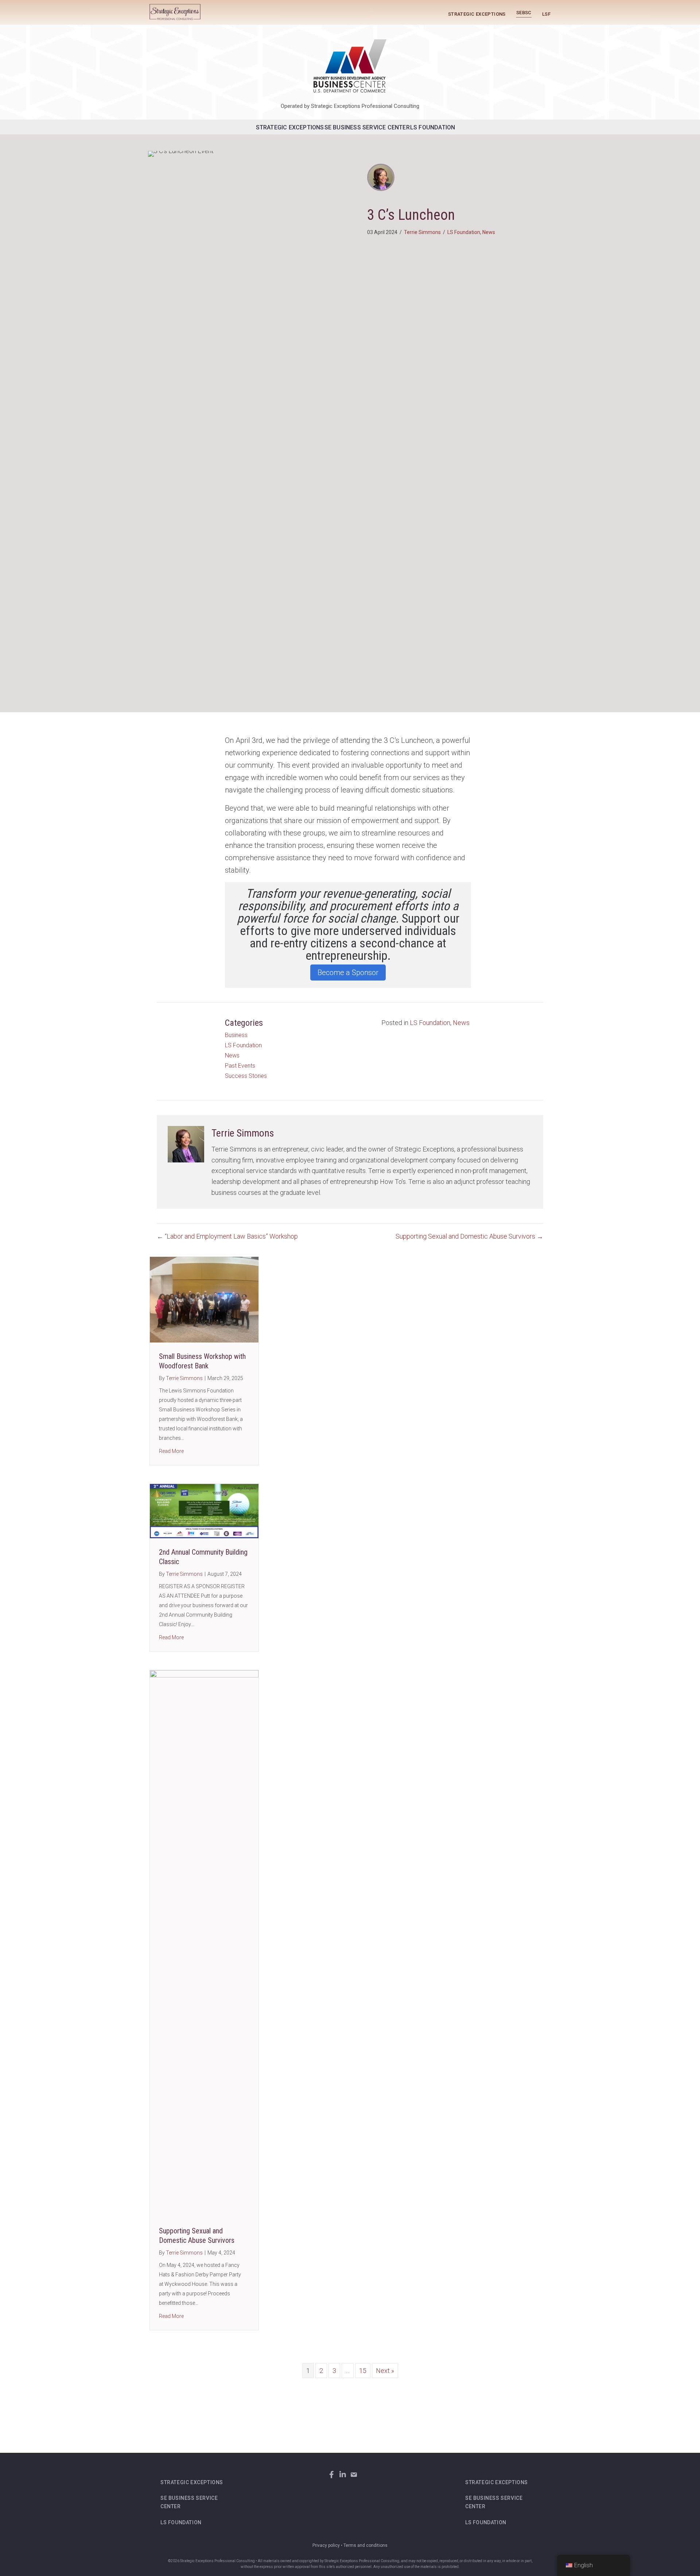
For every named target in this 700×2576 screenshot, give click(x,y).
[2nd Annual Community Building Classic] (204, 1510)
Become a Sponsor (348, 973)
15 (363, 2371)
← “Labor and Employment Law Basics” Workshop (227, 1236)
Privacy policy (326, 2545)
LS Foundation (433, 127)
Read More (171, 1451)
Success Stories (246, 1076)
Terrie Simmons (422, 232)
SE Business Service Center (367, 127)
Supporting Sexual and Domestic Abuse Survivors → (469, 1236)
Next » (385, 2371)
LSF (546, 14)
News (489, 232)
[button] (332, 2474)
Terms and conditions (365, 2545)
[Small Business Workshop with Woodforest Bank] (204, 1299)
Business (236, 1035)
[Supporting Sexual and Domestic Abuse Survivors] (204, 1943)
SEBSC (524, 12)
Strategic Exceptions (477, 14)
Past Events (240, 1066)
